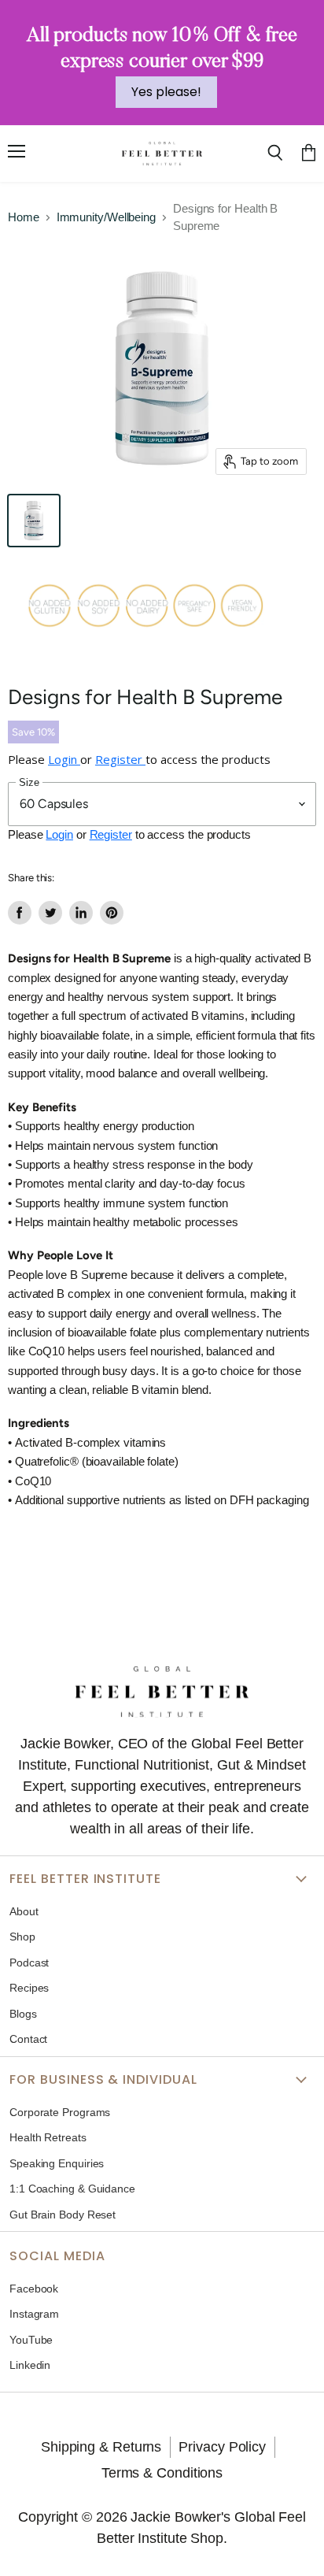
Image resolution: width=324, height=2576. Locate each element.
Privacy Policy (222, 2447)
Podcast (29, 1963)
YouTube (31, 2340)
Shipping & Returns (101, 2447)
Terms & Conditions (162, 2473)
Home (24, 217)
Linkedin (30, 2365)
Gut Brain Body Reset (63, 2215)
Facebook (34, 2289)
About (24, 1911)
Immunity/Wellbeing (106, 217)
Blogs (23, 2014)
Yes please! (166, 92)
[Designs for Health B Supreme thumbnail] (34, 521)
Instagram (34, 2314)
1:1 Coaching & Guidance (72, 2189)
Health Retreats (48, 2137)
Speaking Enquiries (57, 2163)
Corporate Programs (60, 2112)
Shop (22, 1937)
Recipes (29, 1988)
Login (64, 759)
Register (120, 759)
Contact (28, 2039)
